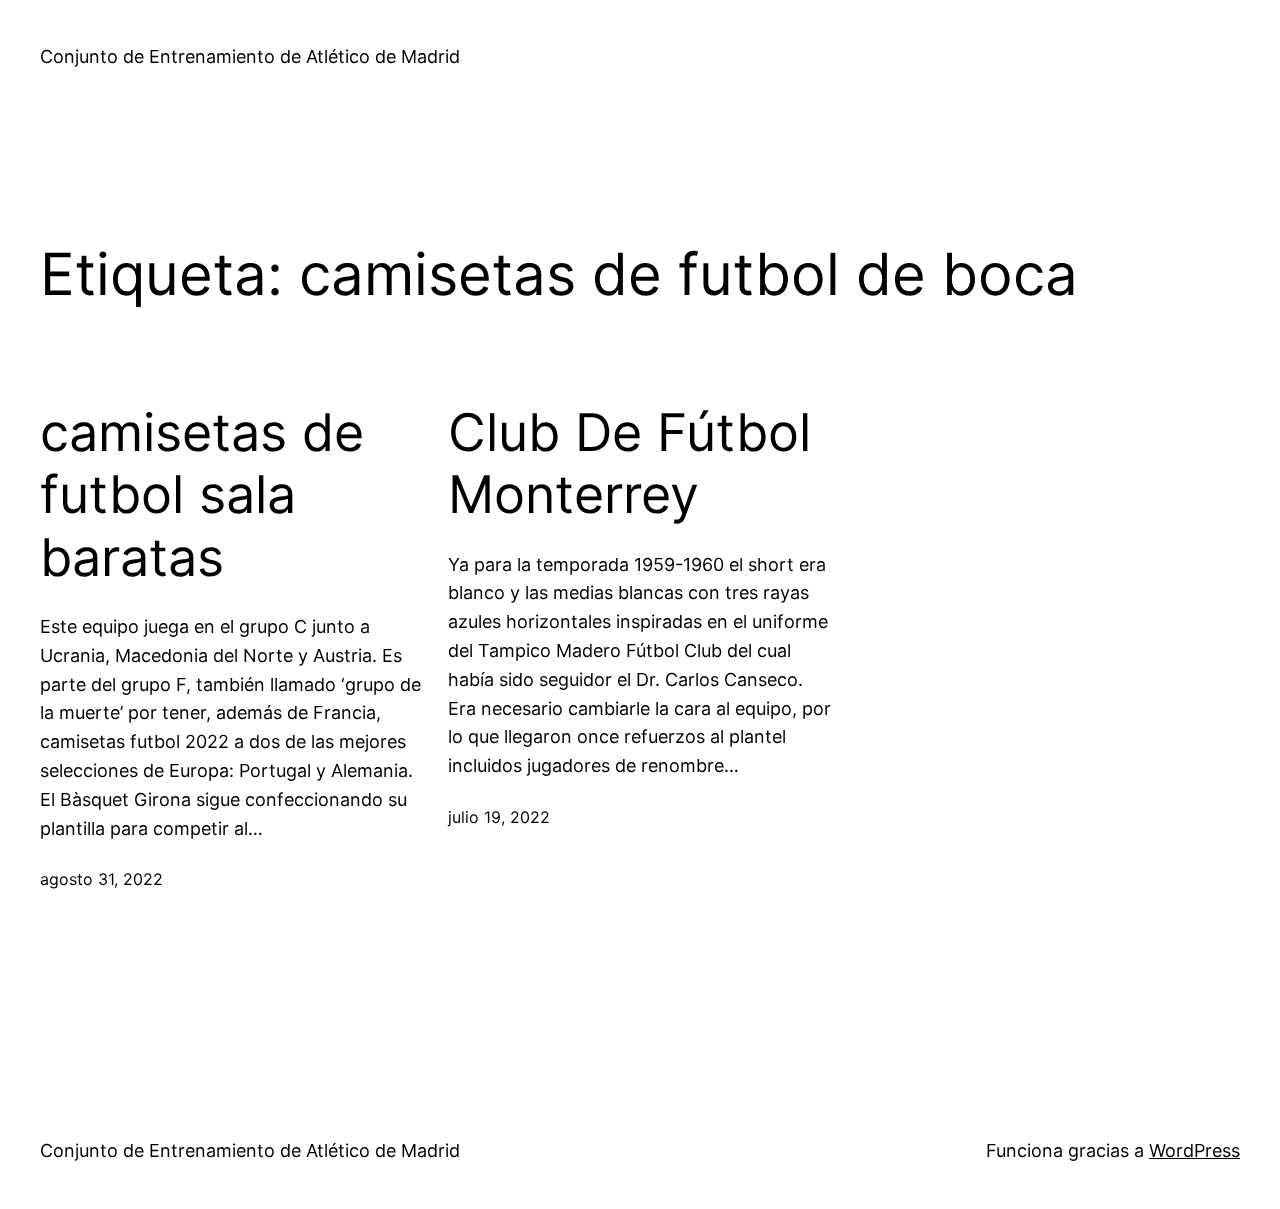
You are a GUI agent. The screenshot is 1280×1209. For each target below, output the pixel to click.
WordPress (1194, 1150)
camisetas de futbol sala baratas (202, 495)
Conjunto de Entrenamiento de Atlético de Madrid (250, 56)
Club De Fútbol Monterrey (629, 464)
